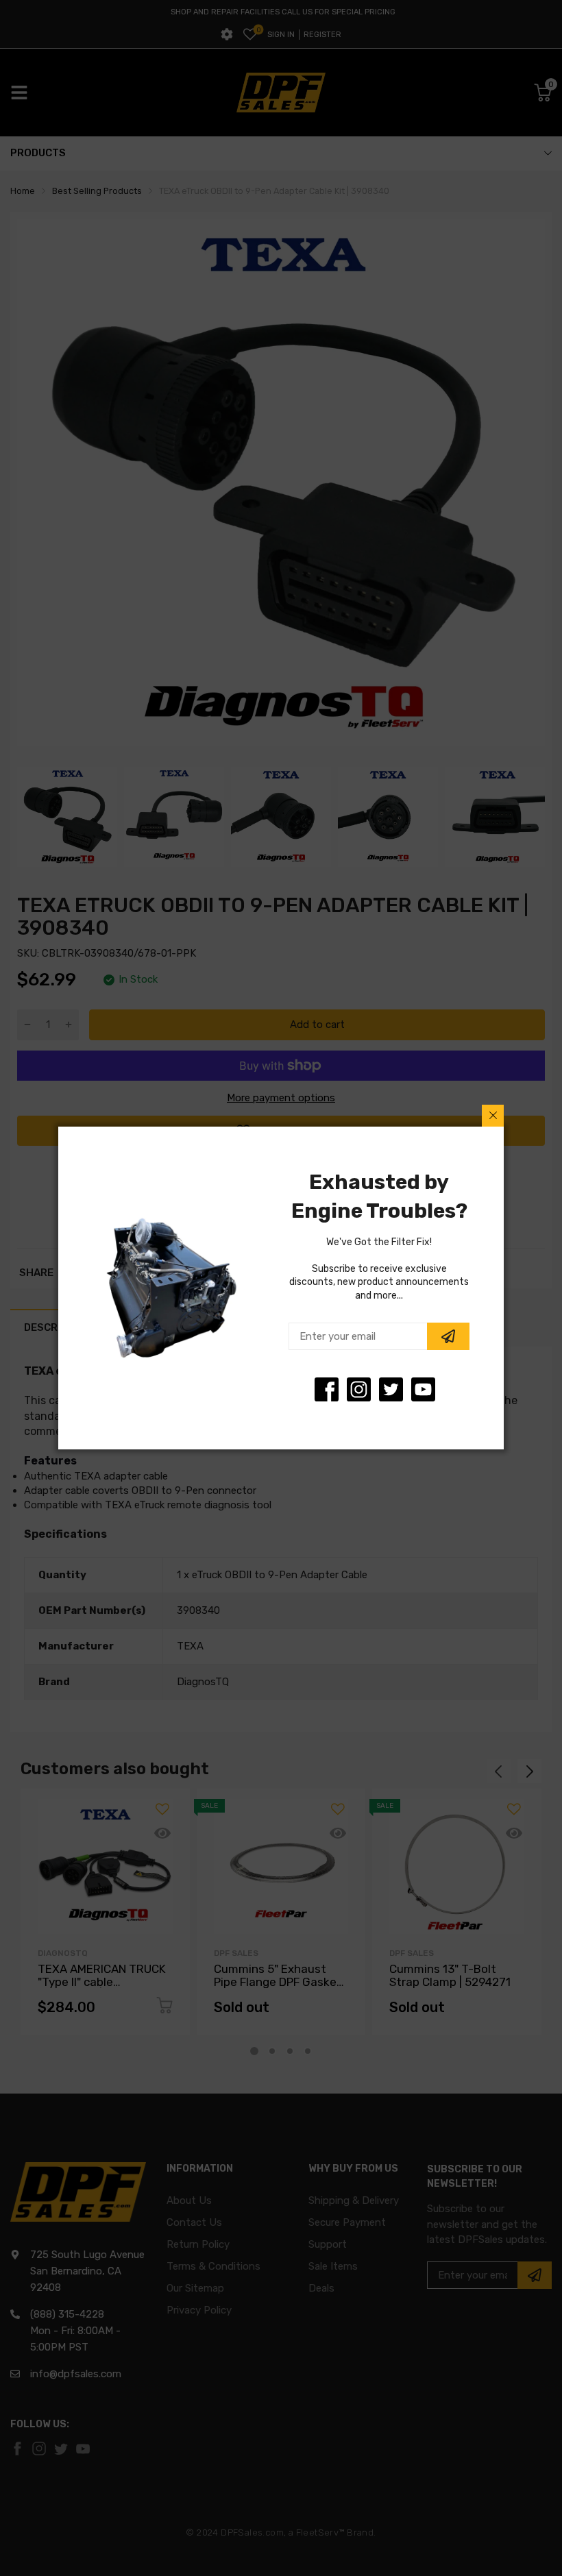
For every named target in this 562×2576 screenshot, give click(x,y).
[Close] (493, 1116)
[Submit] (448, 1336)
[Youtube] (423, 1389)
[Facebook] (327, 1389)
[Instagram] (391, 1389)
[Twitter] (359, 1389)
